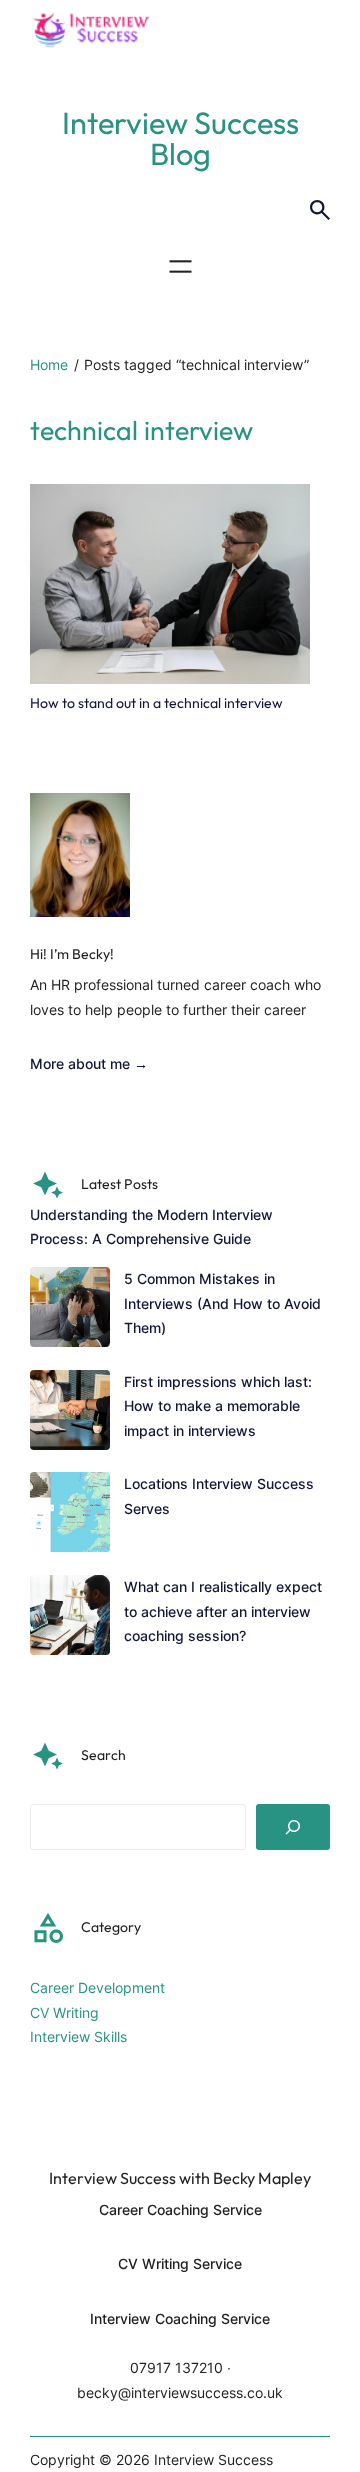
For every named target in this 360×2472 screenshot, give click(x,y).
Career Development (97, 1987)
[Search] (293, 1827)
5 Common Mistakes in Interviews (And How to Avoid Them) (222, 1303)
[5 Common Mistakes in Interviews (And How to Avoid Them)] (70, 1311)
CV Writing (64, 2012)
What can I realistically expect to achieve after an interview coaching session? (223, 1611)
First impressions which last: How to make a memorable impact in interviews (218, 1406)
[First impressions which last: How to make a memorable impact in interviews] (70, 1414)
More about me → (89, 1063)
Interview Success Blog (180, 138)
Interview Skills (78, 2036)
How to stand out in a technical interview (156, 703)
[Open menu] (180, 266)
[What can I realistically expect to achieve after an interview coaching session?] (70, 1619)
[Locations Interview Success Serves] (70, 1516)
